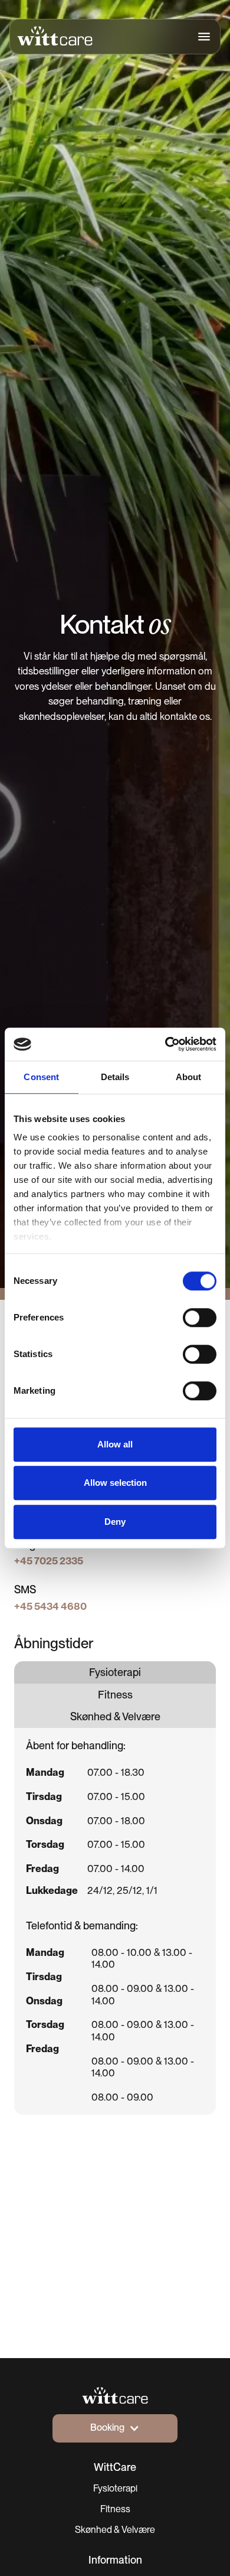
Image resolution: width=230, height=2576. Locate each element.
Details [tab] (115, 1077)
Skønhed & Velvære (115, 2530)
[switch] (200, 1318)
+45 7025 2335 (49, 1561)
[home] (55, 36)
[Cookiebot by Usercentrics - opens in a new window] (165, 1044)
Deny (115, 1522)
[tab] (115, 1672)
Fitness (115, 2509)
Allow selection (115, 1483)
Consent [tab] (41, 1077)
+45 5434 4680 (50, 1606)
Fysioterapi (115, 2488)
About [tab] (189, 1077)
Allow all (115, 1444)
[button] (201, 37)
